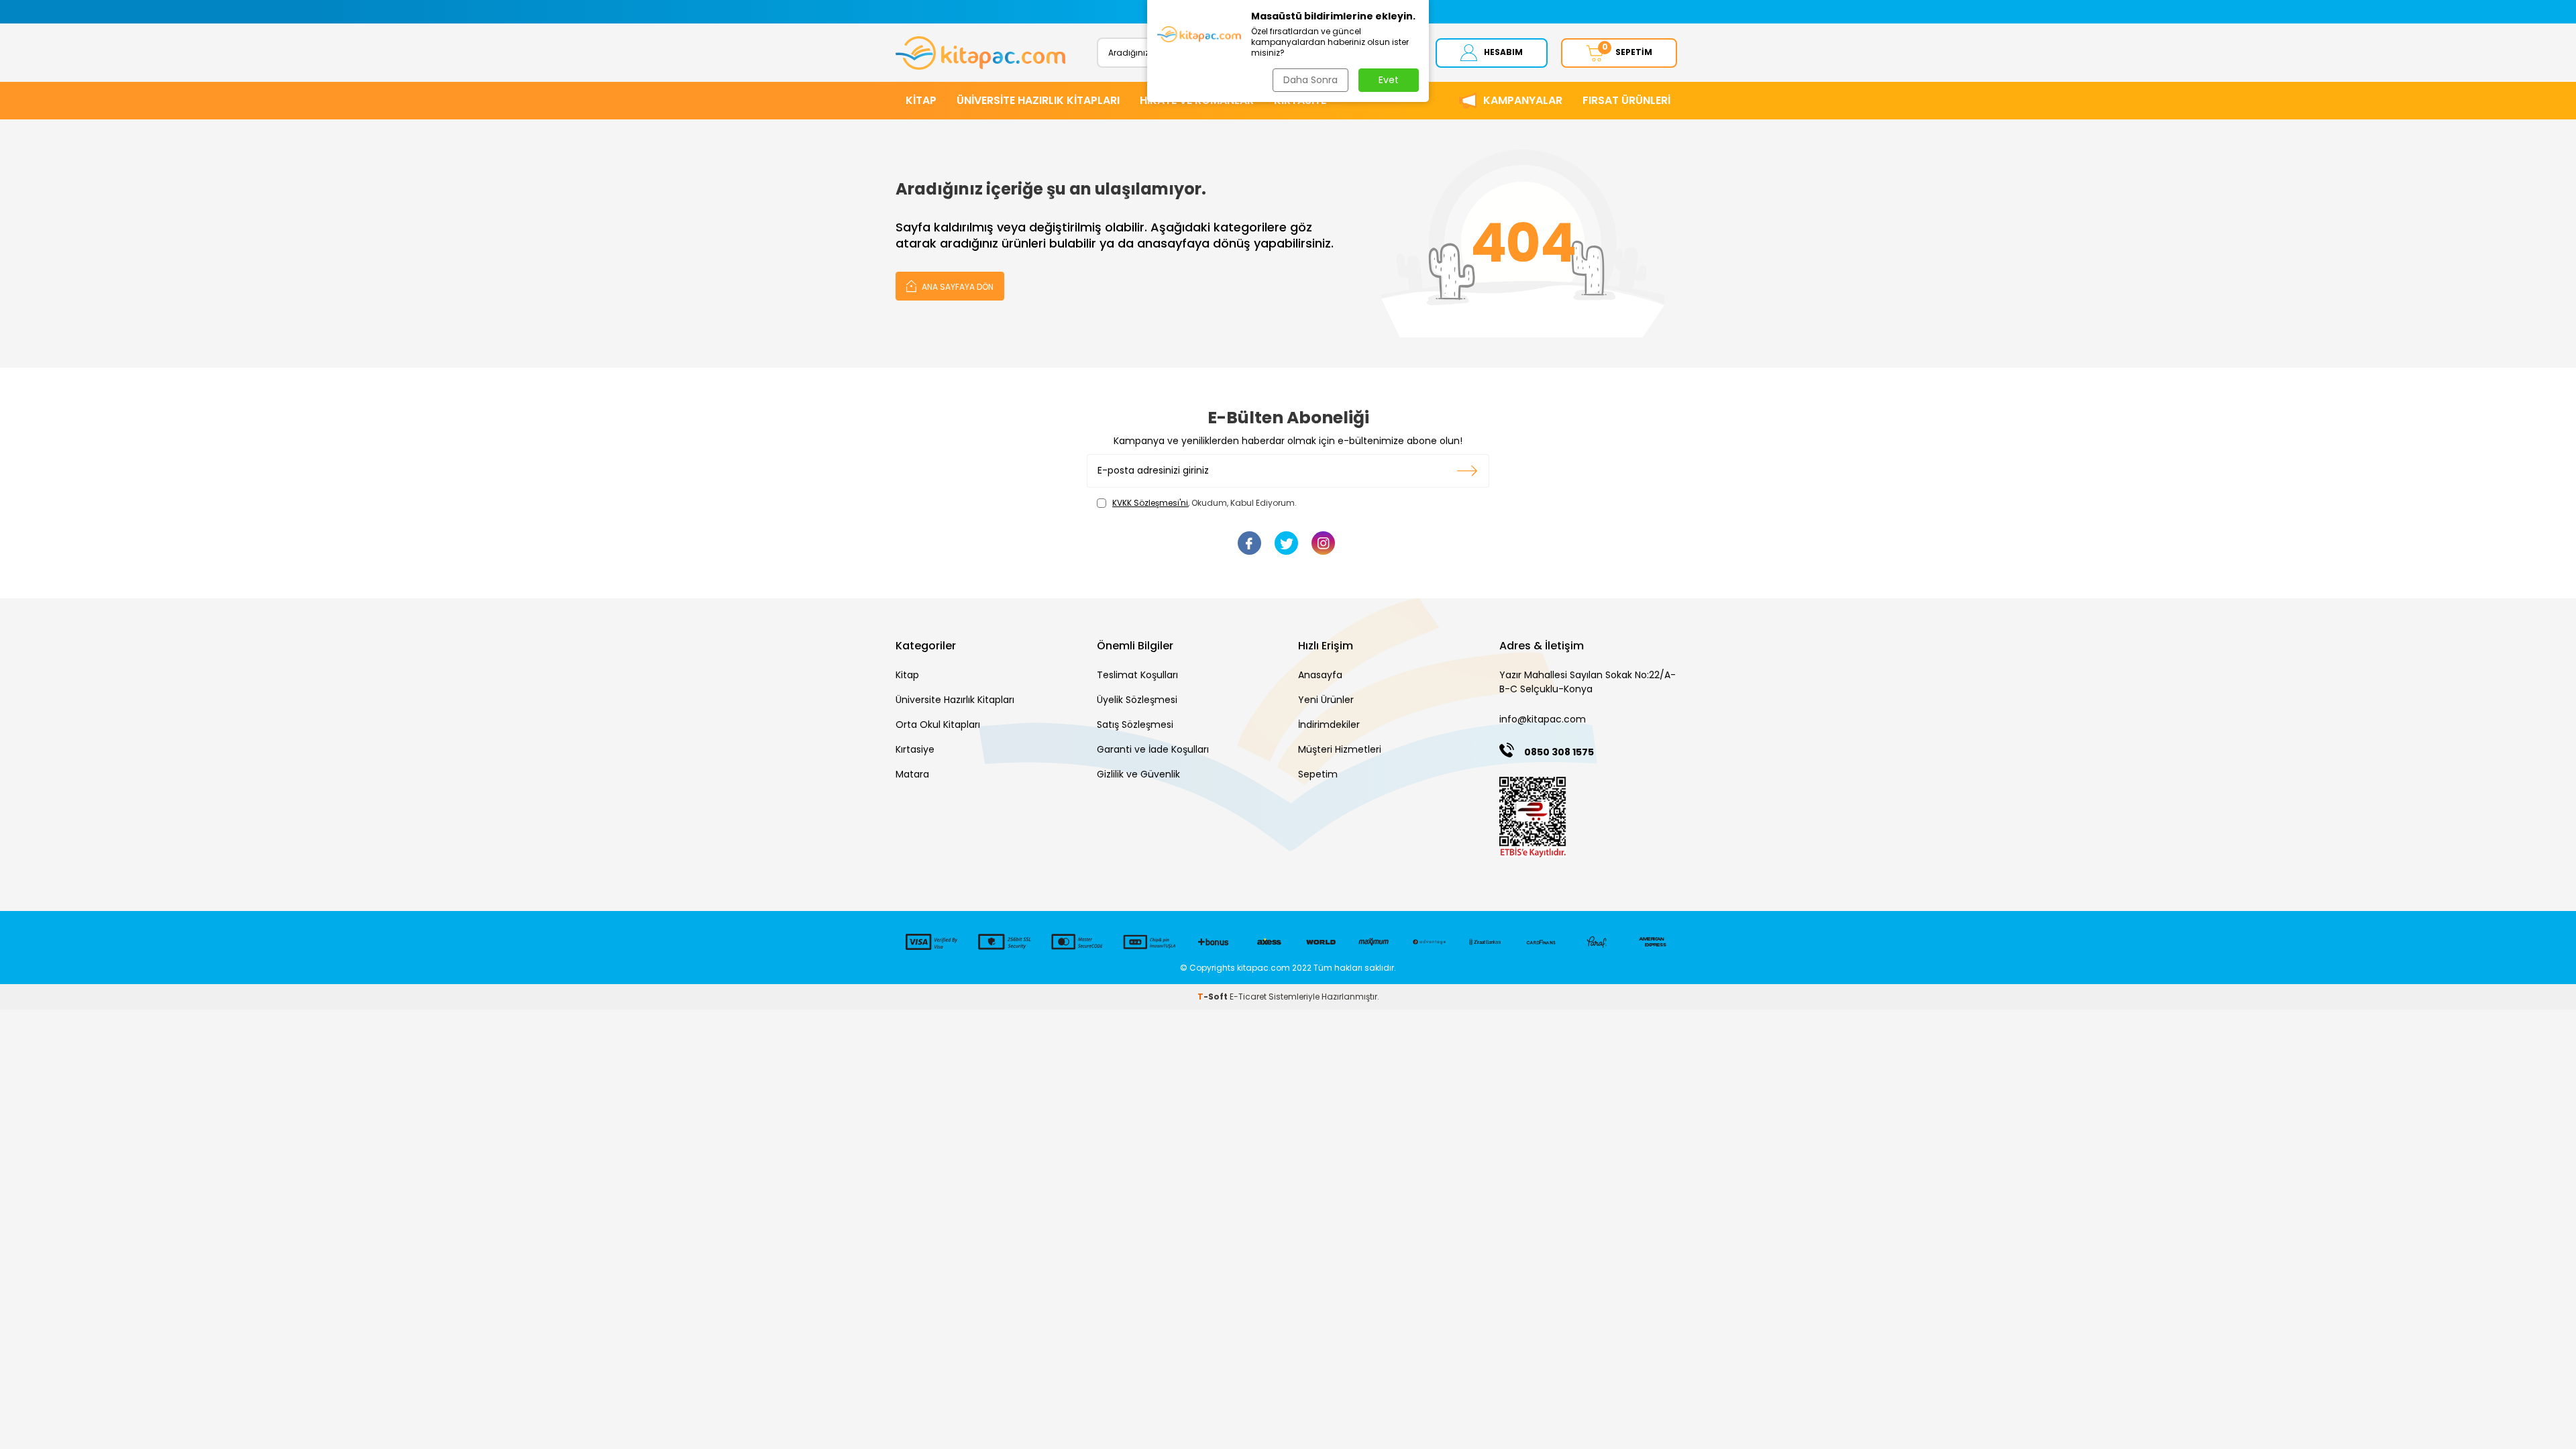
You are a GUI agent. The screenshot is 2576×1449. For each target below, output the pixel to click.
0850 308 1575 (1559, 752)
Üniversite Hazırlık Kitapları (955, 700)
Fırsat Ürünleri (1626, 100)
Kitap (907, 675)
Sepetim (1318, 774)
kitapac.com (1264, 968)
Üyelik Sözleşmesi (1137, 700)
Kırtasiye (915, 749)
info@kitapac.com (1543, 719)
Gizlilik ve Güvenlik (1138, 774)
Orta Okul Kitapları (938, 724)
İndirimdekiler (1329, 724)
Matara (912, 774)
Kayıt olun (1467, 471)
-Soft (1214, 997)
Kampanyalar (1523, 100)
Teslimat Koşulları (1137, 675)
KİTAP (921, 100)
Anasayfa (1320, 675)
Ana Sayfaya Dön (957, 287)
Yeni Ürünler (1326, 700)
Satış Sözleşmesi (1135, 724)
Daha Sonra (1310, 80)
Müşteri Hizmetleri (1340, 749)
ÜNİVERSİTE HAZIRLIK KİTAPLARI (1038, 100)
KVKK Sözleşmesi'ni (1150, 503)
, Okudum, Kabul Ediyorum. (1204, 503)
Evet (1389, 80)
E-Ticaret (1248, 997)
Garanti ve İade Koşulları (1153, 749)
